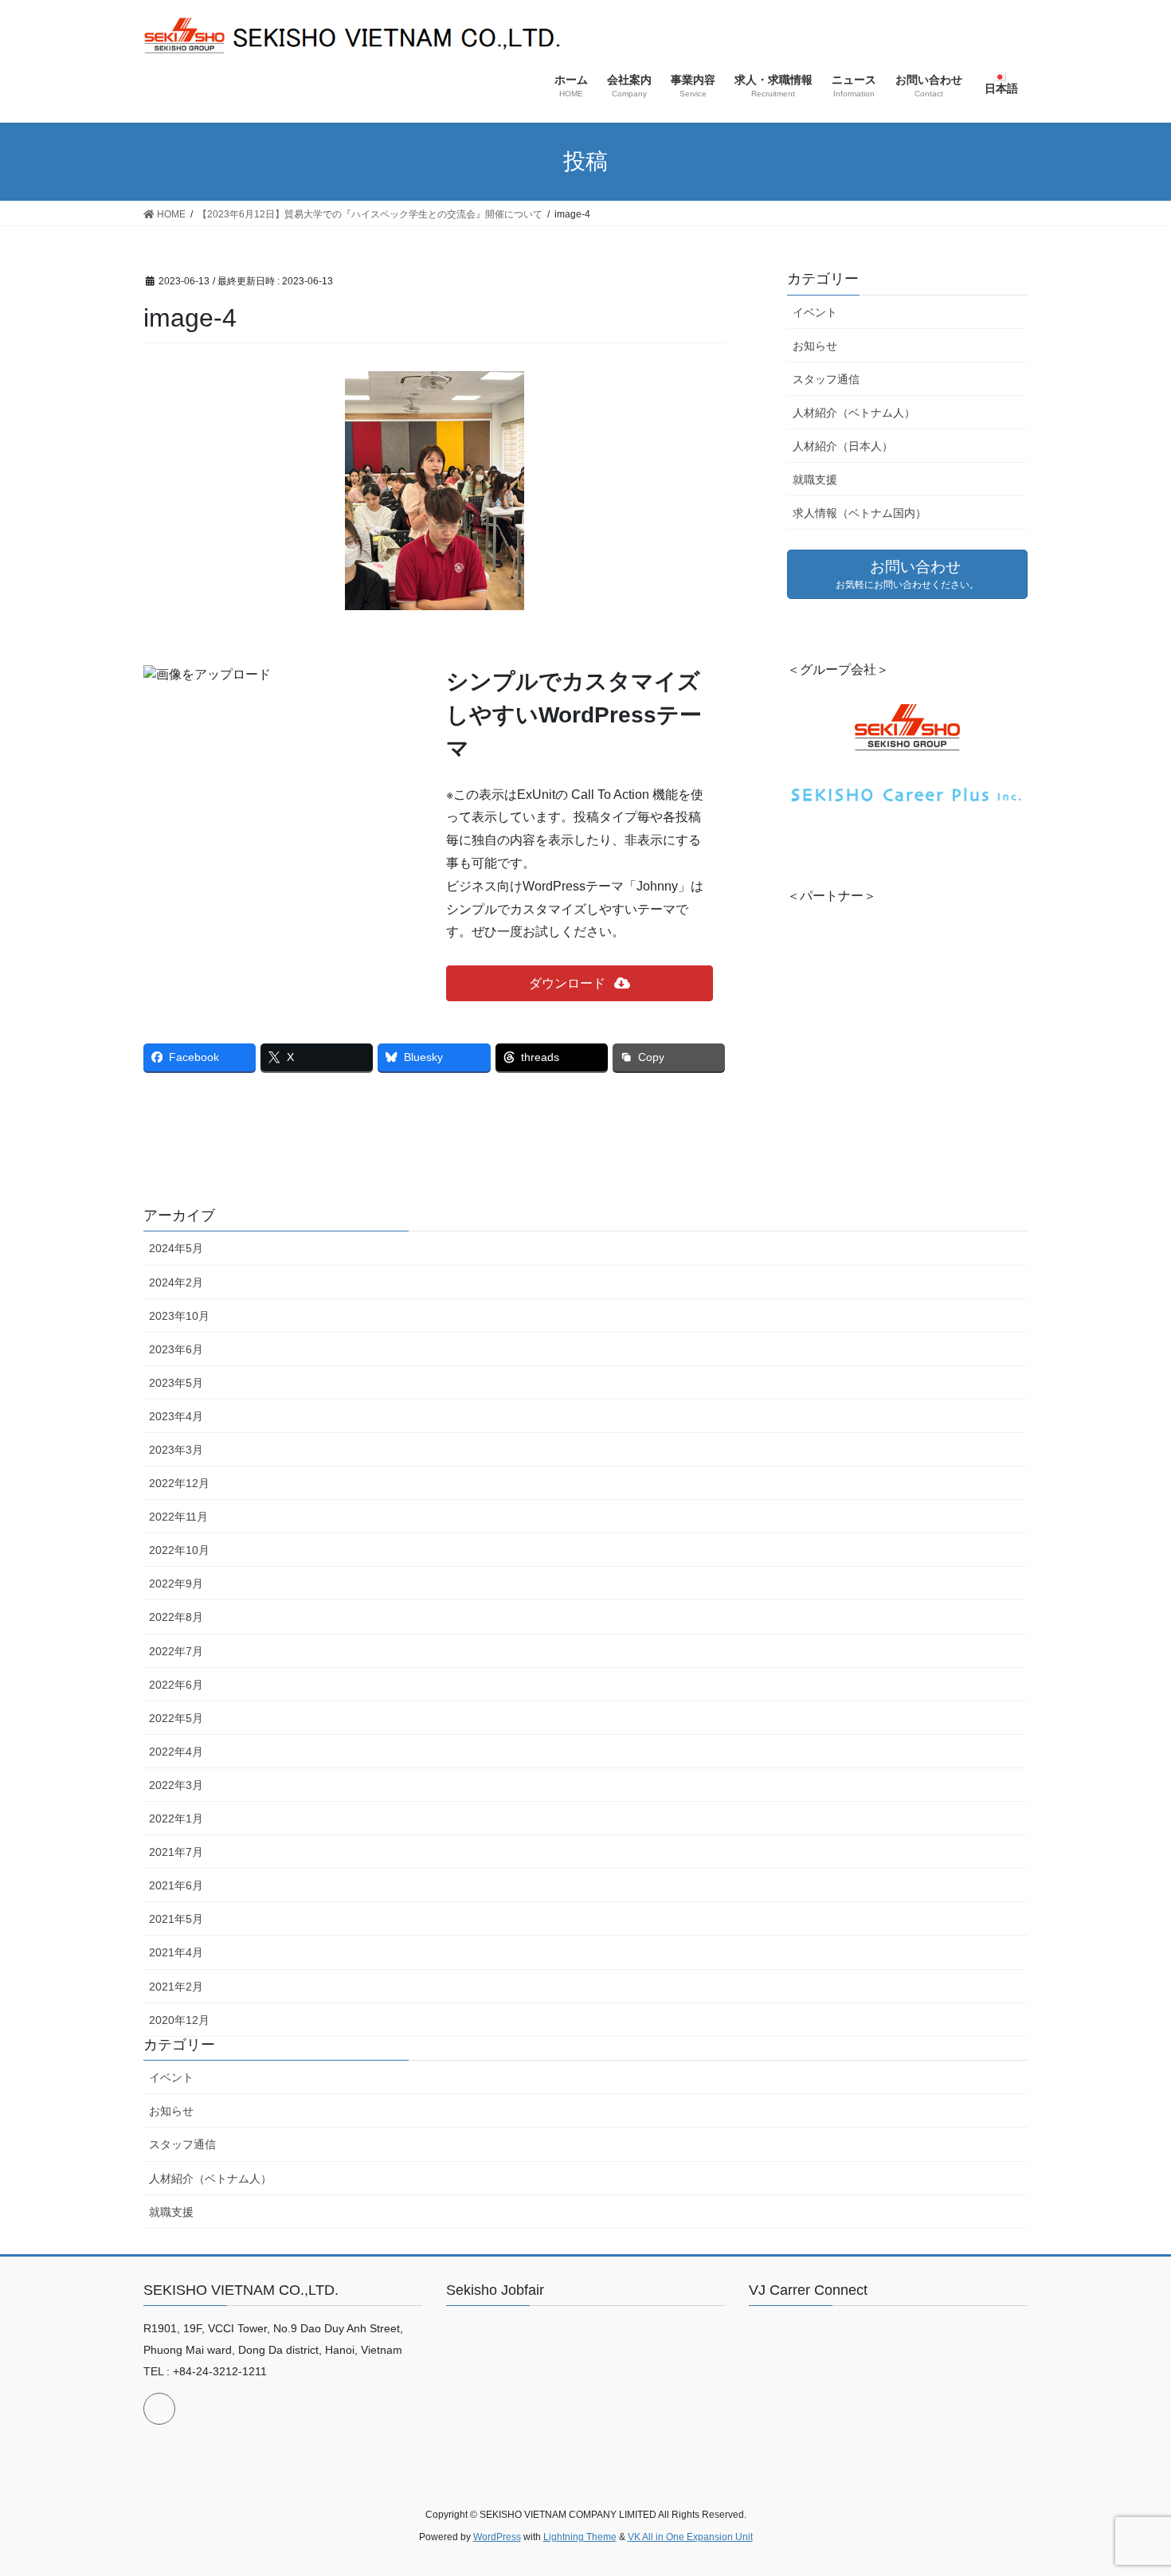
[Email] (159, 2409)
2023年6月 (176, 1349)
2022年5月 (176, 1718)
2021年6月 (176, 1885)
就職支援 (815, 480)
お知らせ (815, 346)
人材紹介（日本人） (843, 446)
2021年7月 (176, 1852)
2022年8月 (176, 1617)
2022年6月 (176, 1685)
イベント (815, 312)
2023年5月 (176, 1383)
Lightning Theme (580, 2537)
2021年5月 (176, 1919)
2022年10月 (179, 1550)
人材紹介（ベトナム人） (854, 413)
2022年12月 (179, 1483)
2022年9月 (176, 1584)
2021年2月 (176, 1987)
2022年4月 (176, 1752)
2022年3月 (176, 1785)
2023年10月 (179, 1316)
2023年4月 (176, 1416)
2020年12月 (179, 2020)
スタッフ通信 (826, 379)
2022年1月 (176, 1818)
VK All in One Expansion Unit (690, 2537)
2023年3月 (176, 1450)
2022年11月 (178, 1517)
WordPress (497, 2537)
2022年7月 (176, 1651)
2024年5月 (176, 1248)
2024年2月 (176, 1282)
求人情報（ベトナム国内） (860, 513)
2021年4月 (176, 1952)
